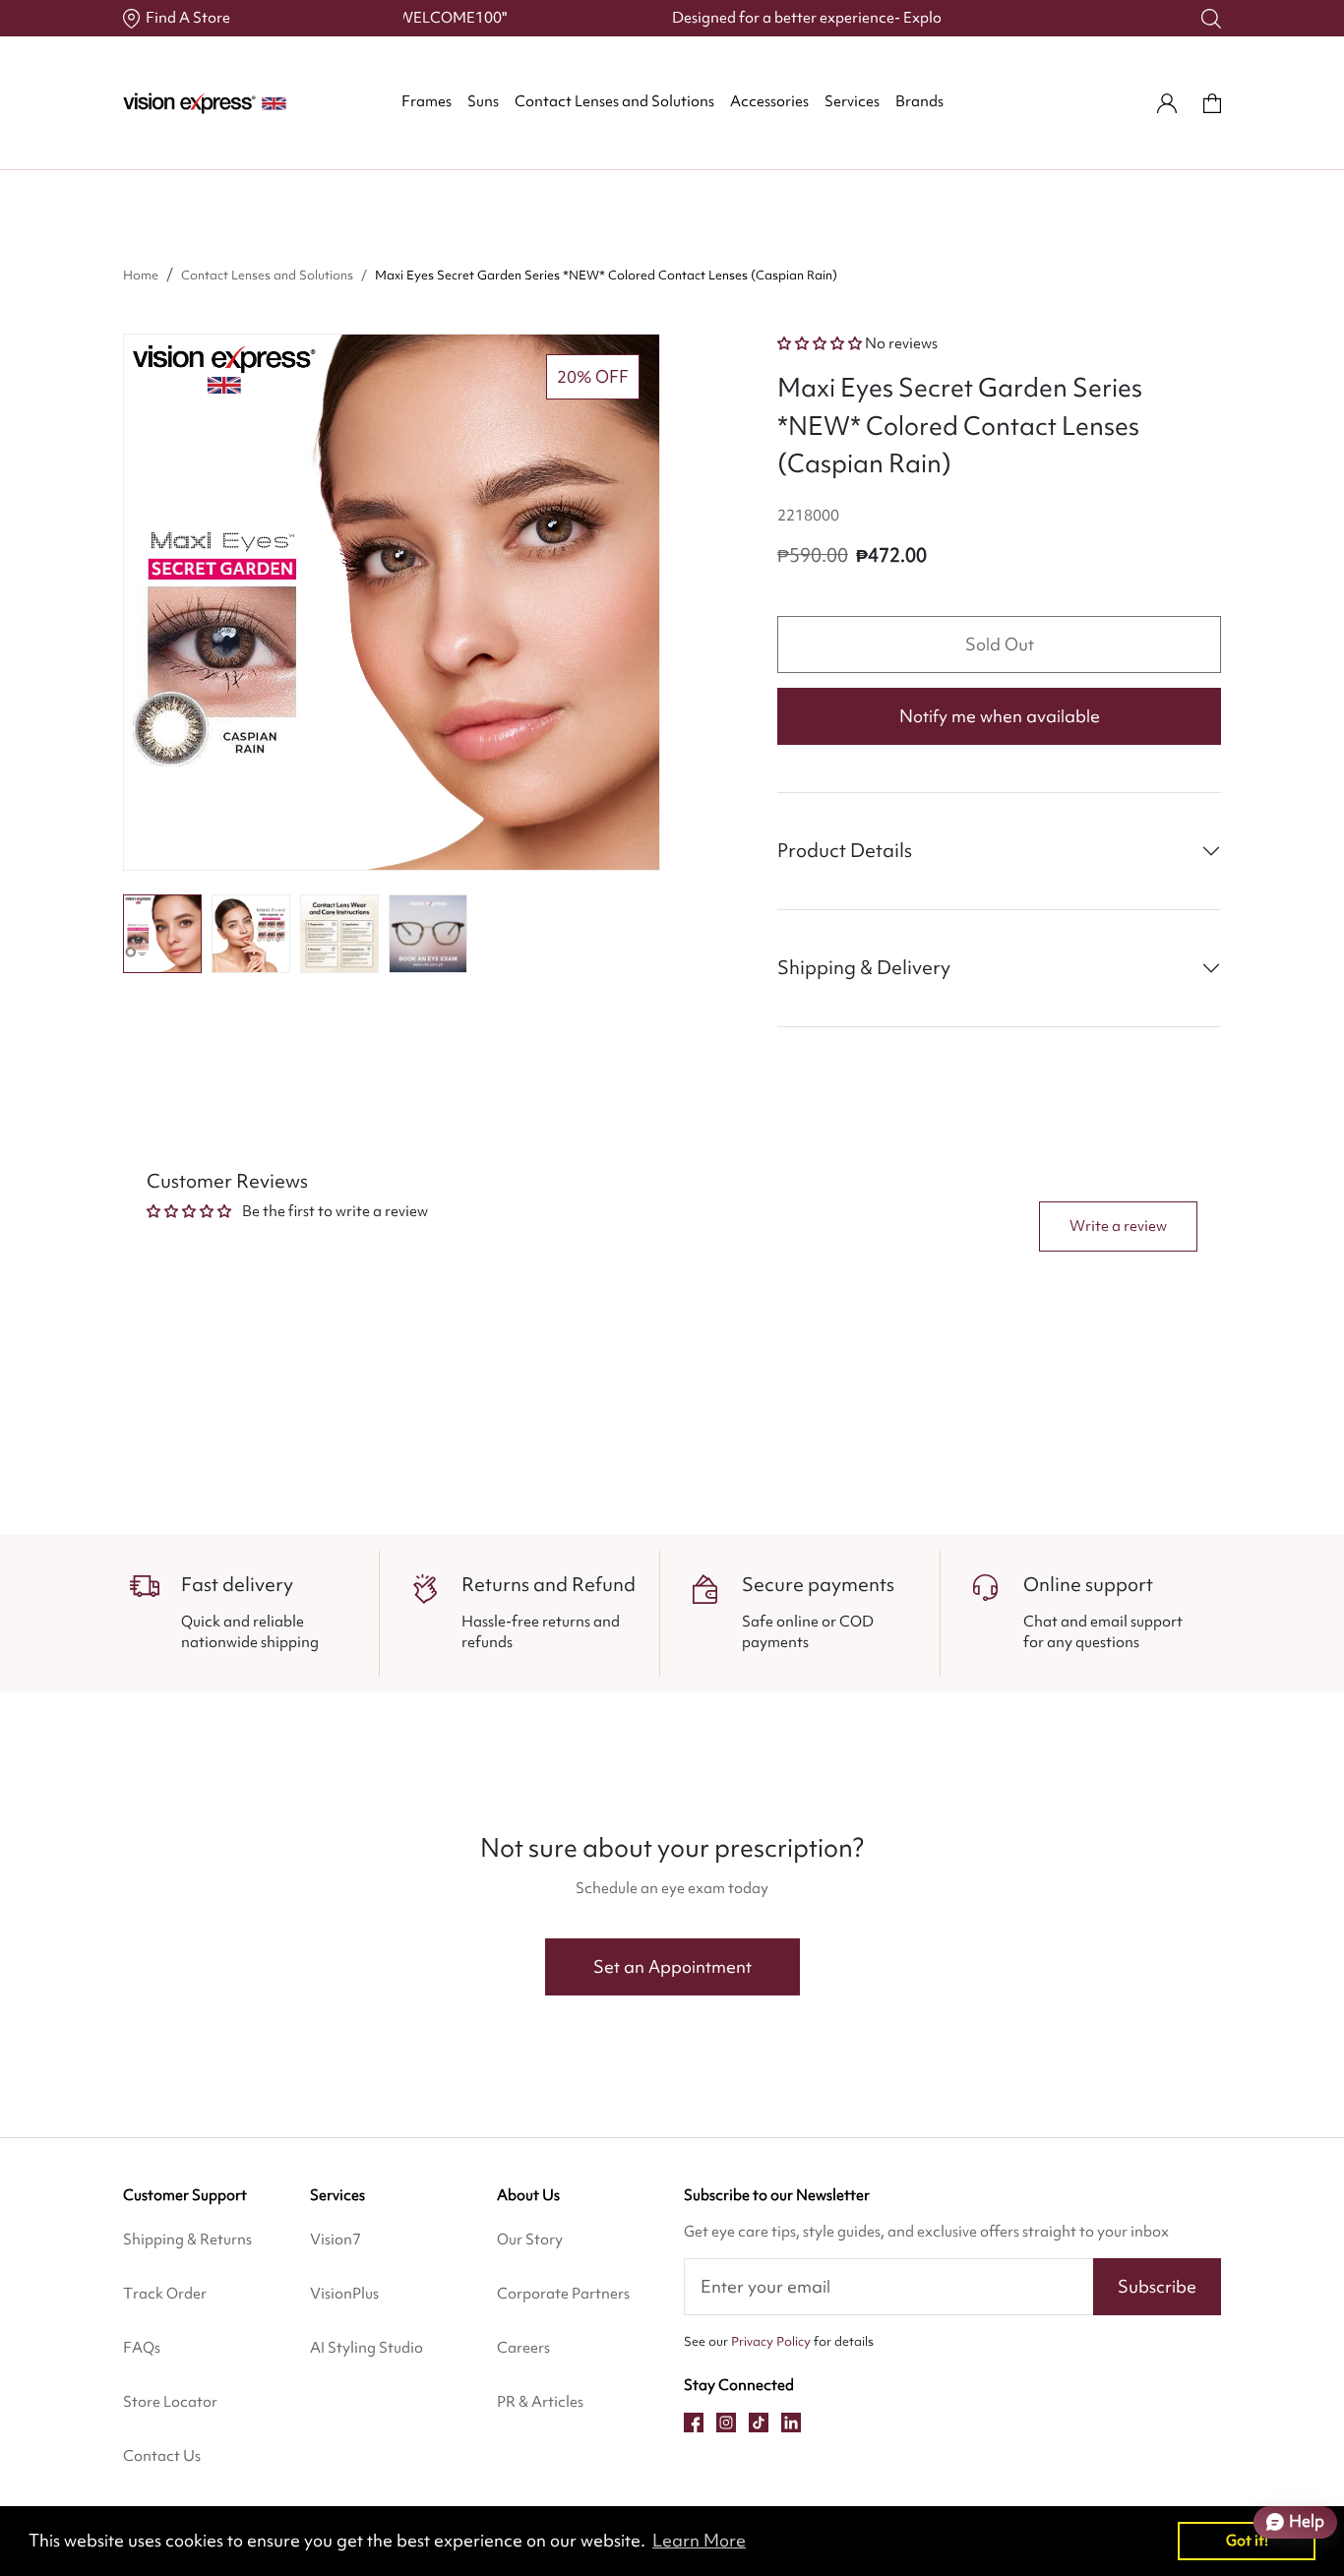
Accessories (769, 101)
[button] (162, 934)
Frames (427, 101)
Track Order (165, 2294)
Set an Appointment (672, 1966)
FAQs (142, 2348)
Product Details (845, 850)
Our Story (530, 2239)
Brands (919, 101)
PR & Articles (540, 2402)
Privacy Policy (771, 2341)
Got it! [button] (1247, 2540)
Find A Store (188, 18)
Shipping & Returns (187, 2239)
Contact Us (162, 2456)
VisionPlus (344, 2294)
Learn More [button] (699, 2540)
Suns (483, 101)
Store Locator (170, 2402)
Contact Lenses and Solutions (614, 101)
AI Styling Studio (367, 2348)
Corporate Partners (563, 2294)
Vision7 (336, 2239)
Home (141, 275)
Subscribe (1157, 2286)
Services (852, 101)
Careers (523, 2348)
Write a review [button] (1118, 1226)
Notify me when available (1000, 716)
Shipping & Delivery (864, 967)
